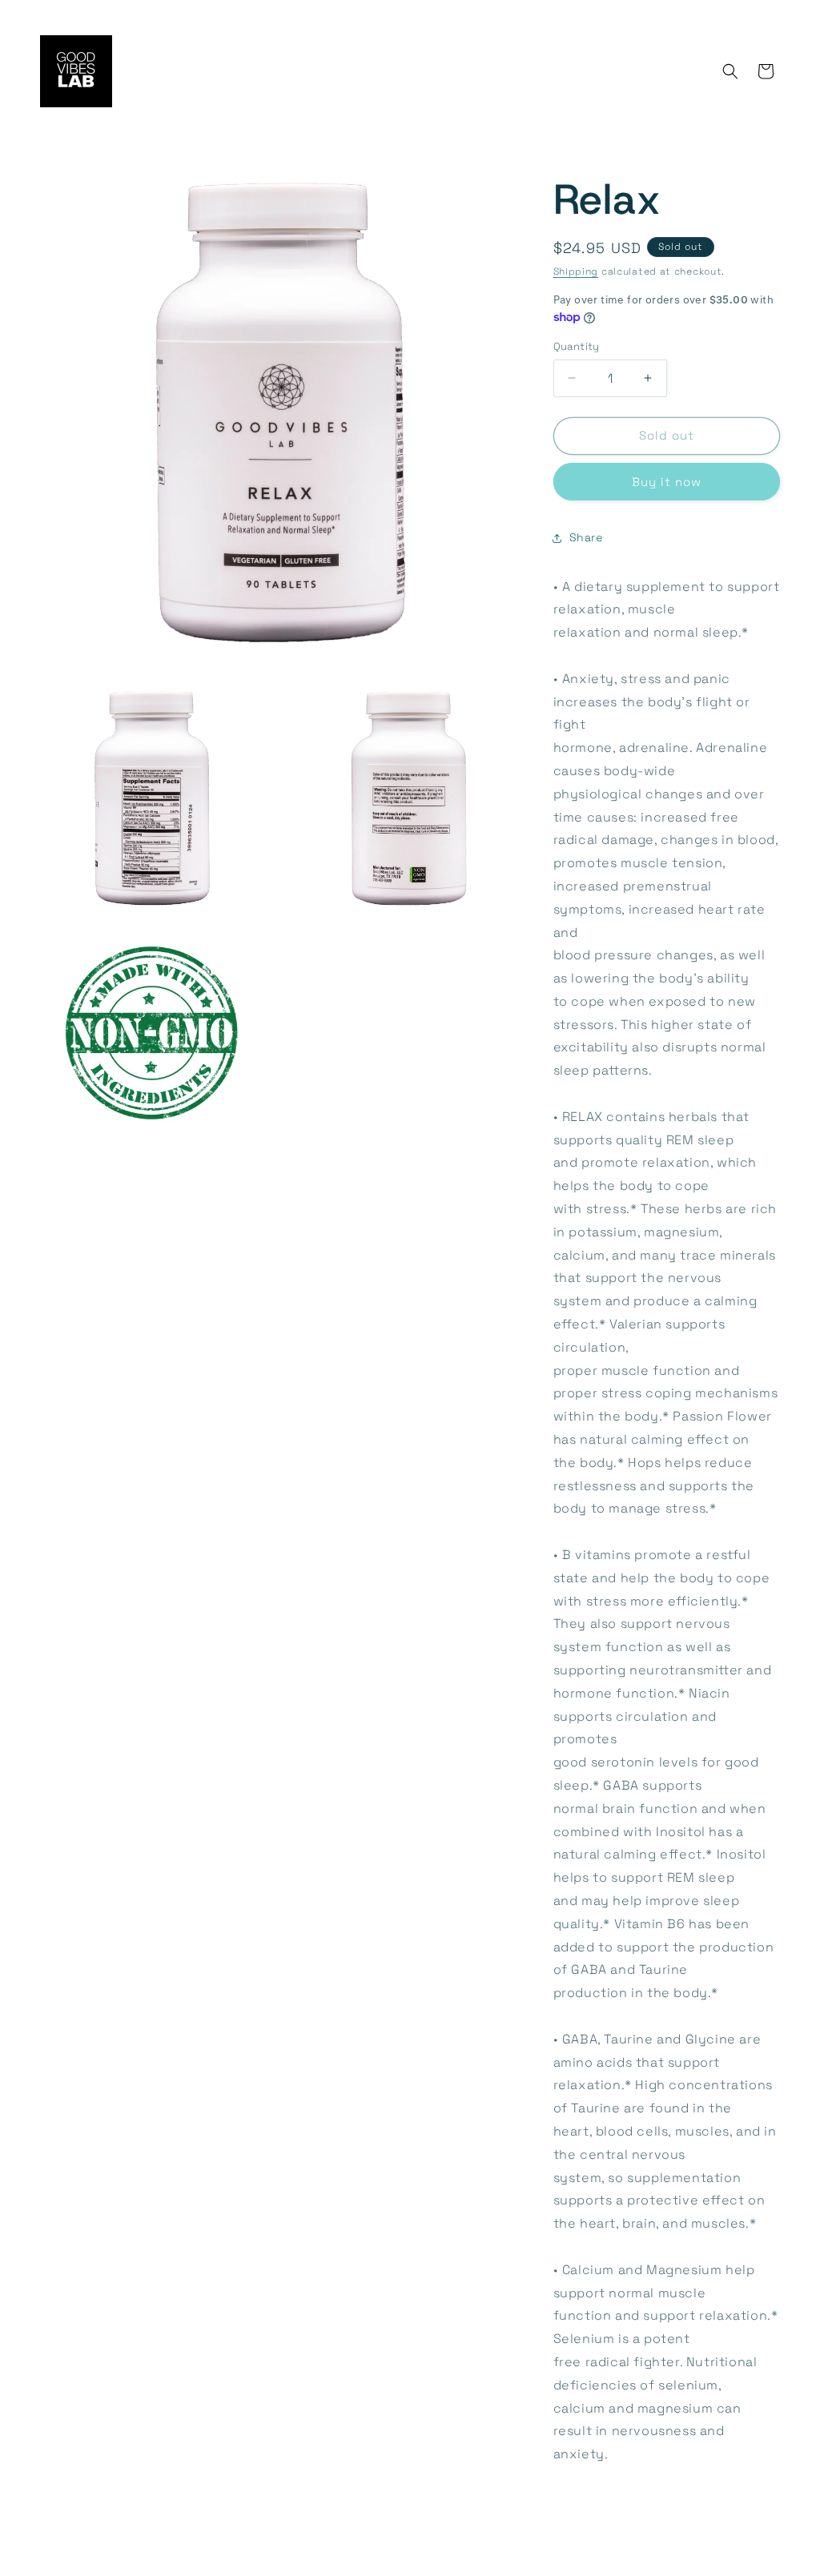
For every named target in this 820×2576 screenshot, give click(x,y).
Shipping (576, 271)
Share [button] (586, 537)
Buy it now (667, 482)
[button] (730, 71)
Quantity (577, 346)
